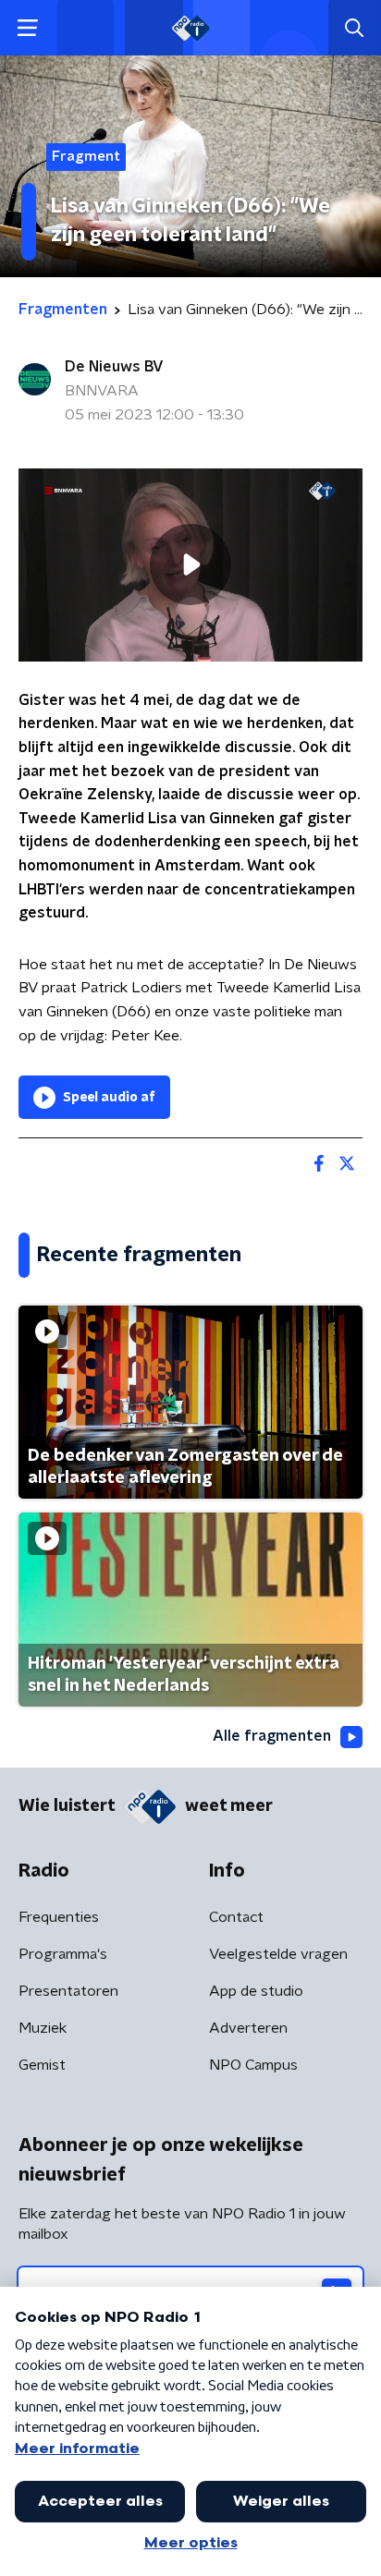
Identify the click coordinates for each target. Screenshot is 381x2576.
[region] (190, 565)
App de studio (256, 1991)
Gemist (42, 2065)
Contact (236, 1917)
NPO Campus (253, 2065)
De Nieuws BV (114, 367)
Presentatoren (68, 1991)
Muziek (43, 2028)
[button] (27, 28)
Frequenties (59, 1917)
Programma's (63, 1954)
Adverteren (248, 2028)
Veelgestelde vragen (278, 1954)
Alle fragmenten (272, 1736)
